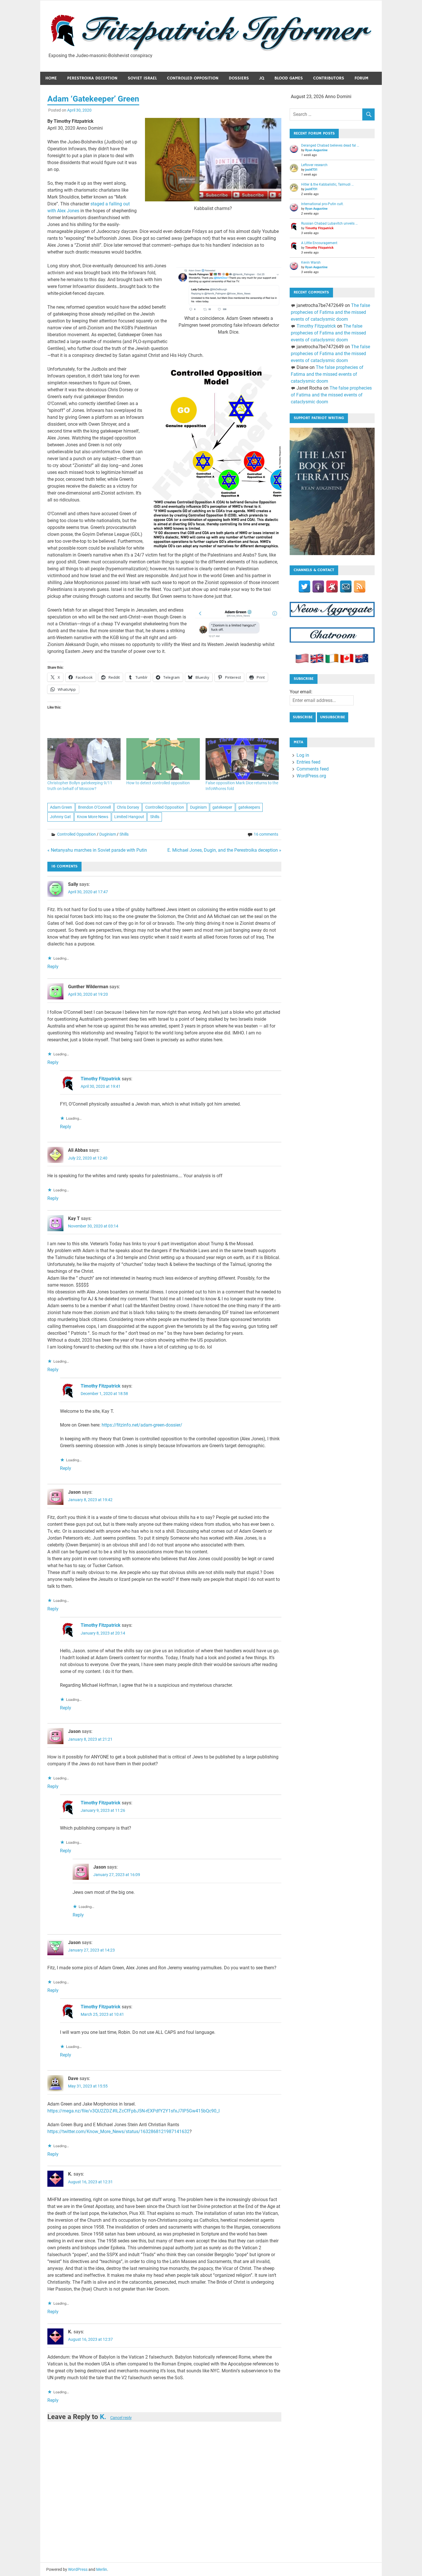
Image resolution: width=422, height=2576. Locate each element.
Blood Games (289, 78)
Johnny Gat (60, 817)
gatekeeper (222, 807)
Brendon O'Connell (94, 807)
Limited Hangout (129, 817)
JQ (262, 78)
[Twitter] (304, 586)
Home (51, 78)
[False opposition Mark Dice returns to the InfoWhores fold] (242, 759)
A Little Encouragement (319, 243)
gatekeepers (249, 807)
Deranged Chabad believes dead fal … (330, 145)
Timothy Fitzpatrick (101, 1079)
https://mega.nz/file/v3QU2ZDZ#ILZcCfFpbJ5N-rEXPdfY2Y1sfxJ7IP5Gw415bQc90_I (133, 2111)
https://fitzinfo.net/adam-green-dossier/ (142, 1425)
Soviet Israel (142, 78)
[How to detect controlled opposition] (163, 759)
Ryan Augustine (316, 150)
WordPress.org (311, 776)
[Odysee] (332, 586)
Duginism (198, 807)
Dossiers (239, 78)
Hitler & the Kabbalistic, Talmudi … (327, 184)
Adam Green (61, 807)
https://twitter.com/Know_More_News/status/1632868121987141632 (118, 2132)
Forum (361, 78)
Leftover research (314, 165)
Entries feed (308, 762)
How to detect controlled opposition (158, 783)
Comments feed (313, 769)
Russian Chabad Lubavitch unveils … (329, 223)
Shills (155, 817)
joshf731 (311, 170)
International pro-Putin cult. (322, 204)
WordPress (78, 2569)
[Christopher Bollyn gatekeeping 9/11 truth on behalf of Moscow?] (84, 759)
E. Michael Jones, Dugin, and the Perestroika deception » (224, 850)
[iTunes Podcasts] (318, 586)
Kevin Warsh (311, 262)
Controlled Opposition (193, 78)
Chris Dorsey (128, 807)
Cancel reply (121, 2418)
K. (103, 2417)
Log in (303, 755)
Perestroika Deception (92, 78)
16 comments (266, 834)
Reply (53, 967)
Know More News (93, 817)
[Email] (346, 586)
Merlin (102, 2569)
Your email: (301, 692)
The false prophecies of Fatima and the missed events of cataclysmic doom (330, 312)
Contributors (329, 78)
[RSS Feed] (360, 586)
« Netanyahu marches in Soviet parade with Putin (97, 850)
